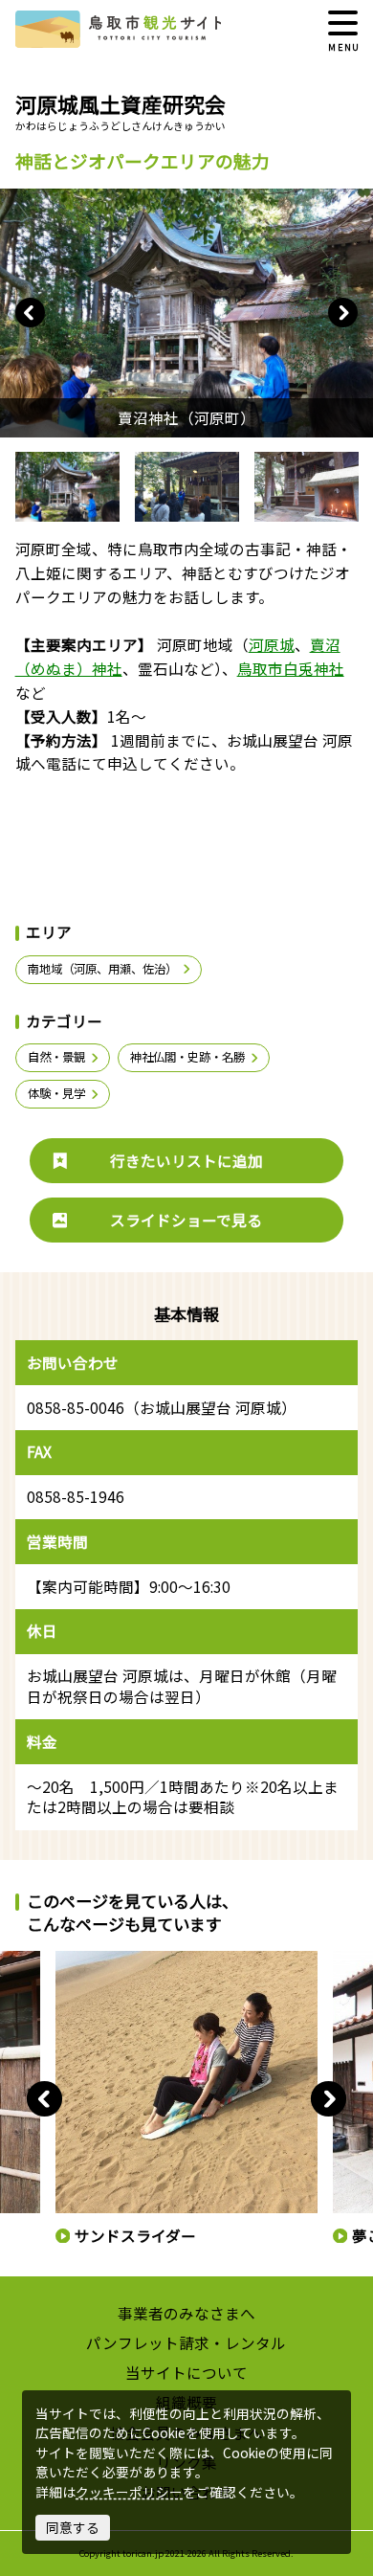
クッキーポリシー (129, 2492)
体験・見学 (56, 1093)
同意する (73, 2527)
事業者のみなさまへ (186, 2313)
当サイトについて (186, 2372)
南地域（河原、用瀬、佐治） (102, 969)
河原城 (272, 644)
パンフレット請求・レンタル (186, 2342)
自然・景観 (56, 1057)
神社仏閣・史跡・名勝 (187, 1057)
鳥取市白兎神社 (291, 668)
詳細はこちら (90, 1959)
